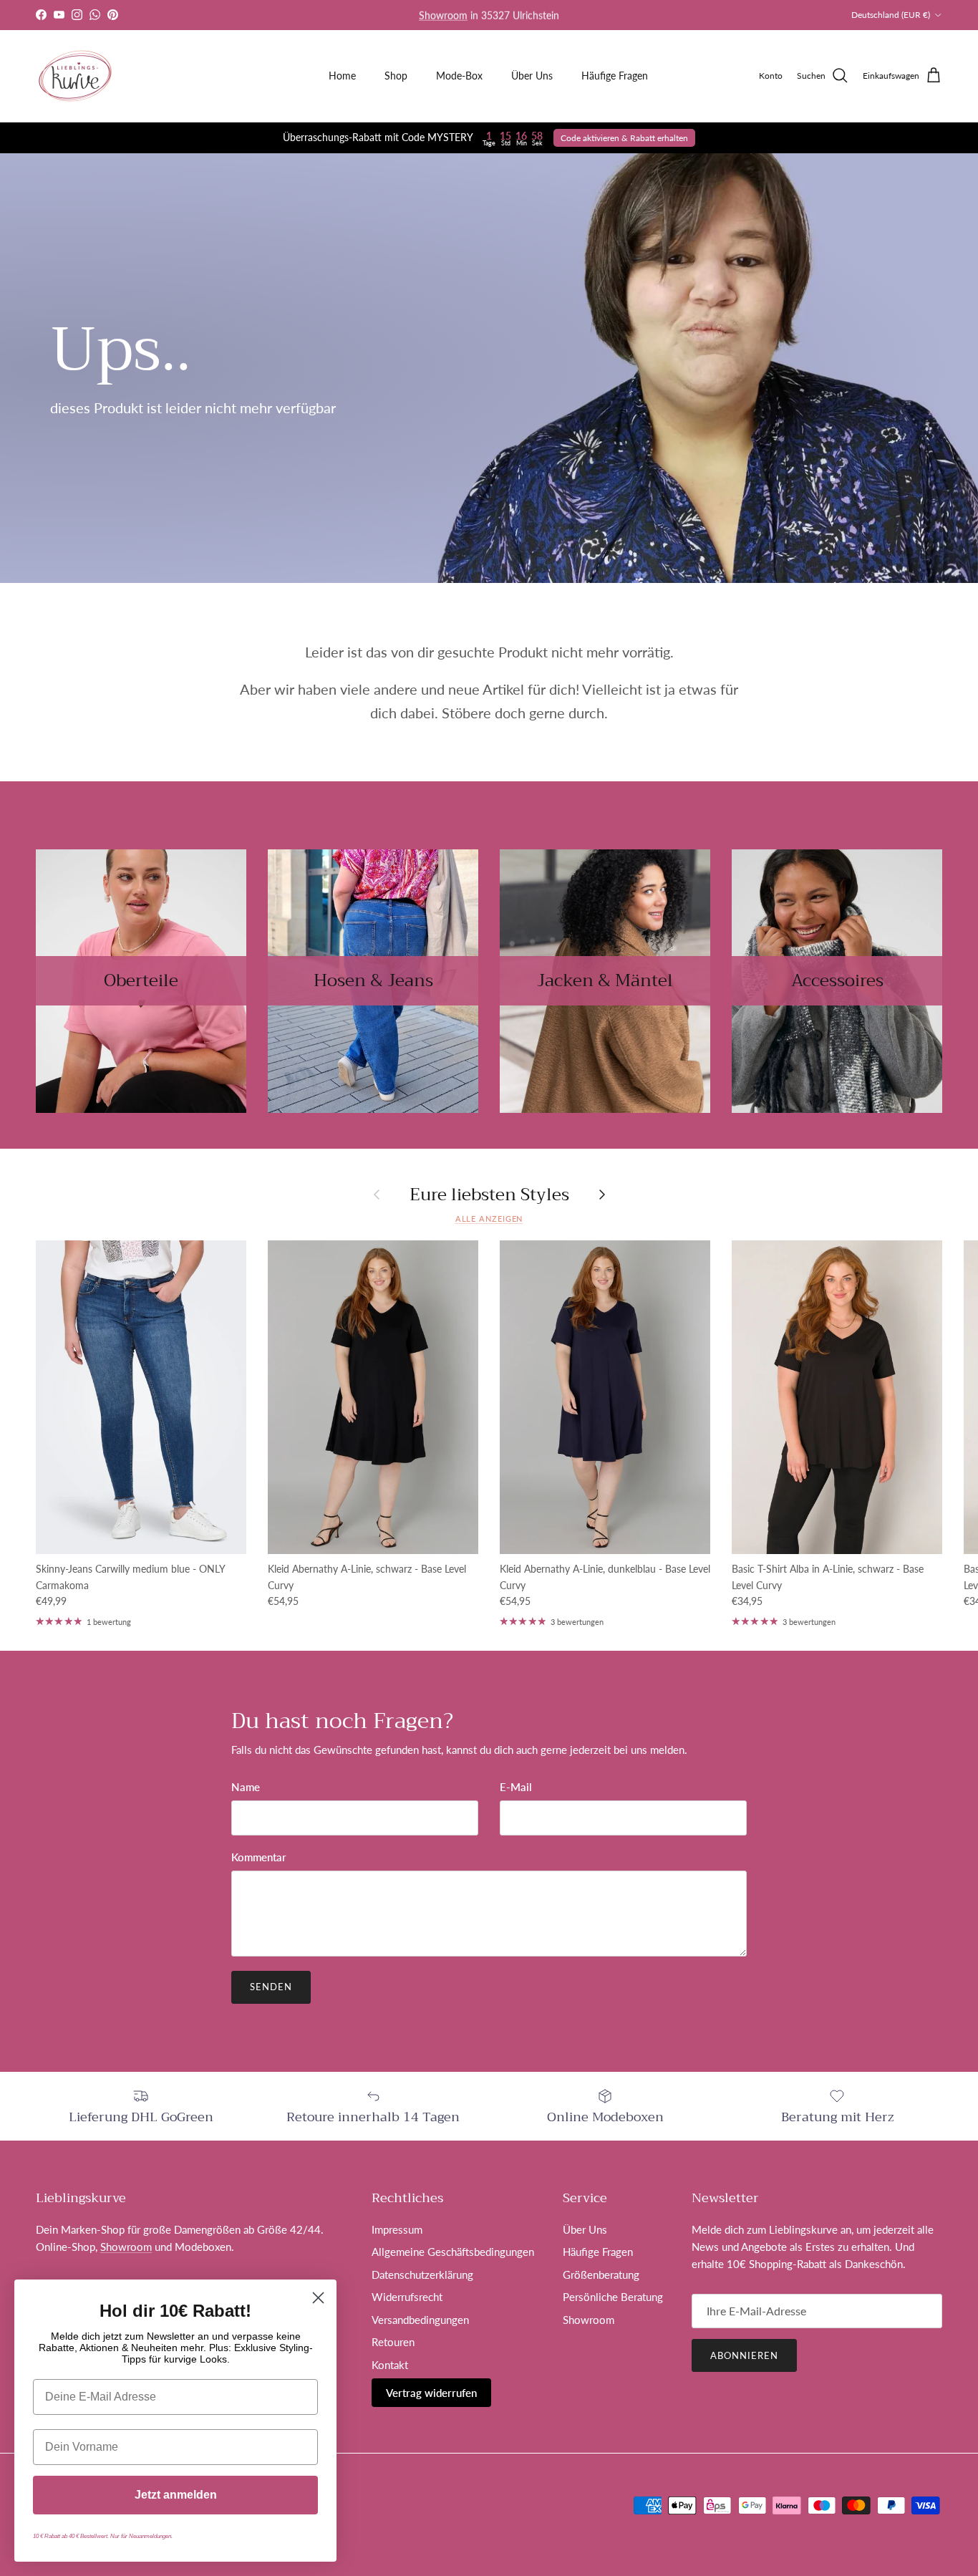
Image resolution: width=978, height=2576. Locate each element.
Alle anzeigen (489, 1219)
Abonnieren (744, 2355)
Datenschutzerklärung (422, 2274)
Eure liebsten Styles (489, 1195)
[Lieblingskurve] (75, 76)
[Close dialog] (318, 2298)
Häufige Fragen (615, 76)
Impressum (397, 2229)
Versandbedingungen (420, 2320)
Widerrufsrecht (407, 2297)
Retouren (393, 2342)
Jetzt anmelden (176, 2495)
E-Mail (516, 1787)
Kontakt (390, 2365)
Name (246, 1787)
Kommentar (259, 1857)
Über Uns (532, 76)
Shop (396, 76)
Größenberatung (601, 2274)
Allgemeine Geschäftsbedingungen (453, 2252)
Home (342, 76)
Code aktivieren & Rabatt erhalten (624, 138)
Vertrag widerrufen (431, 2393)
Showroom (443, 15)
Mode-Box (459, 76)
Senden (271, 1987)
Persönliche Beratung (613, 2297)
